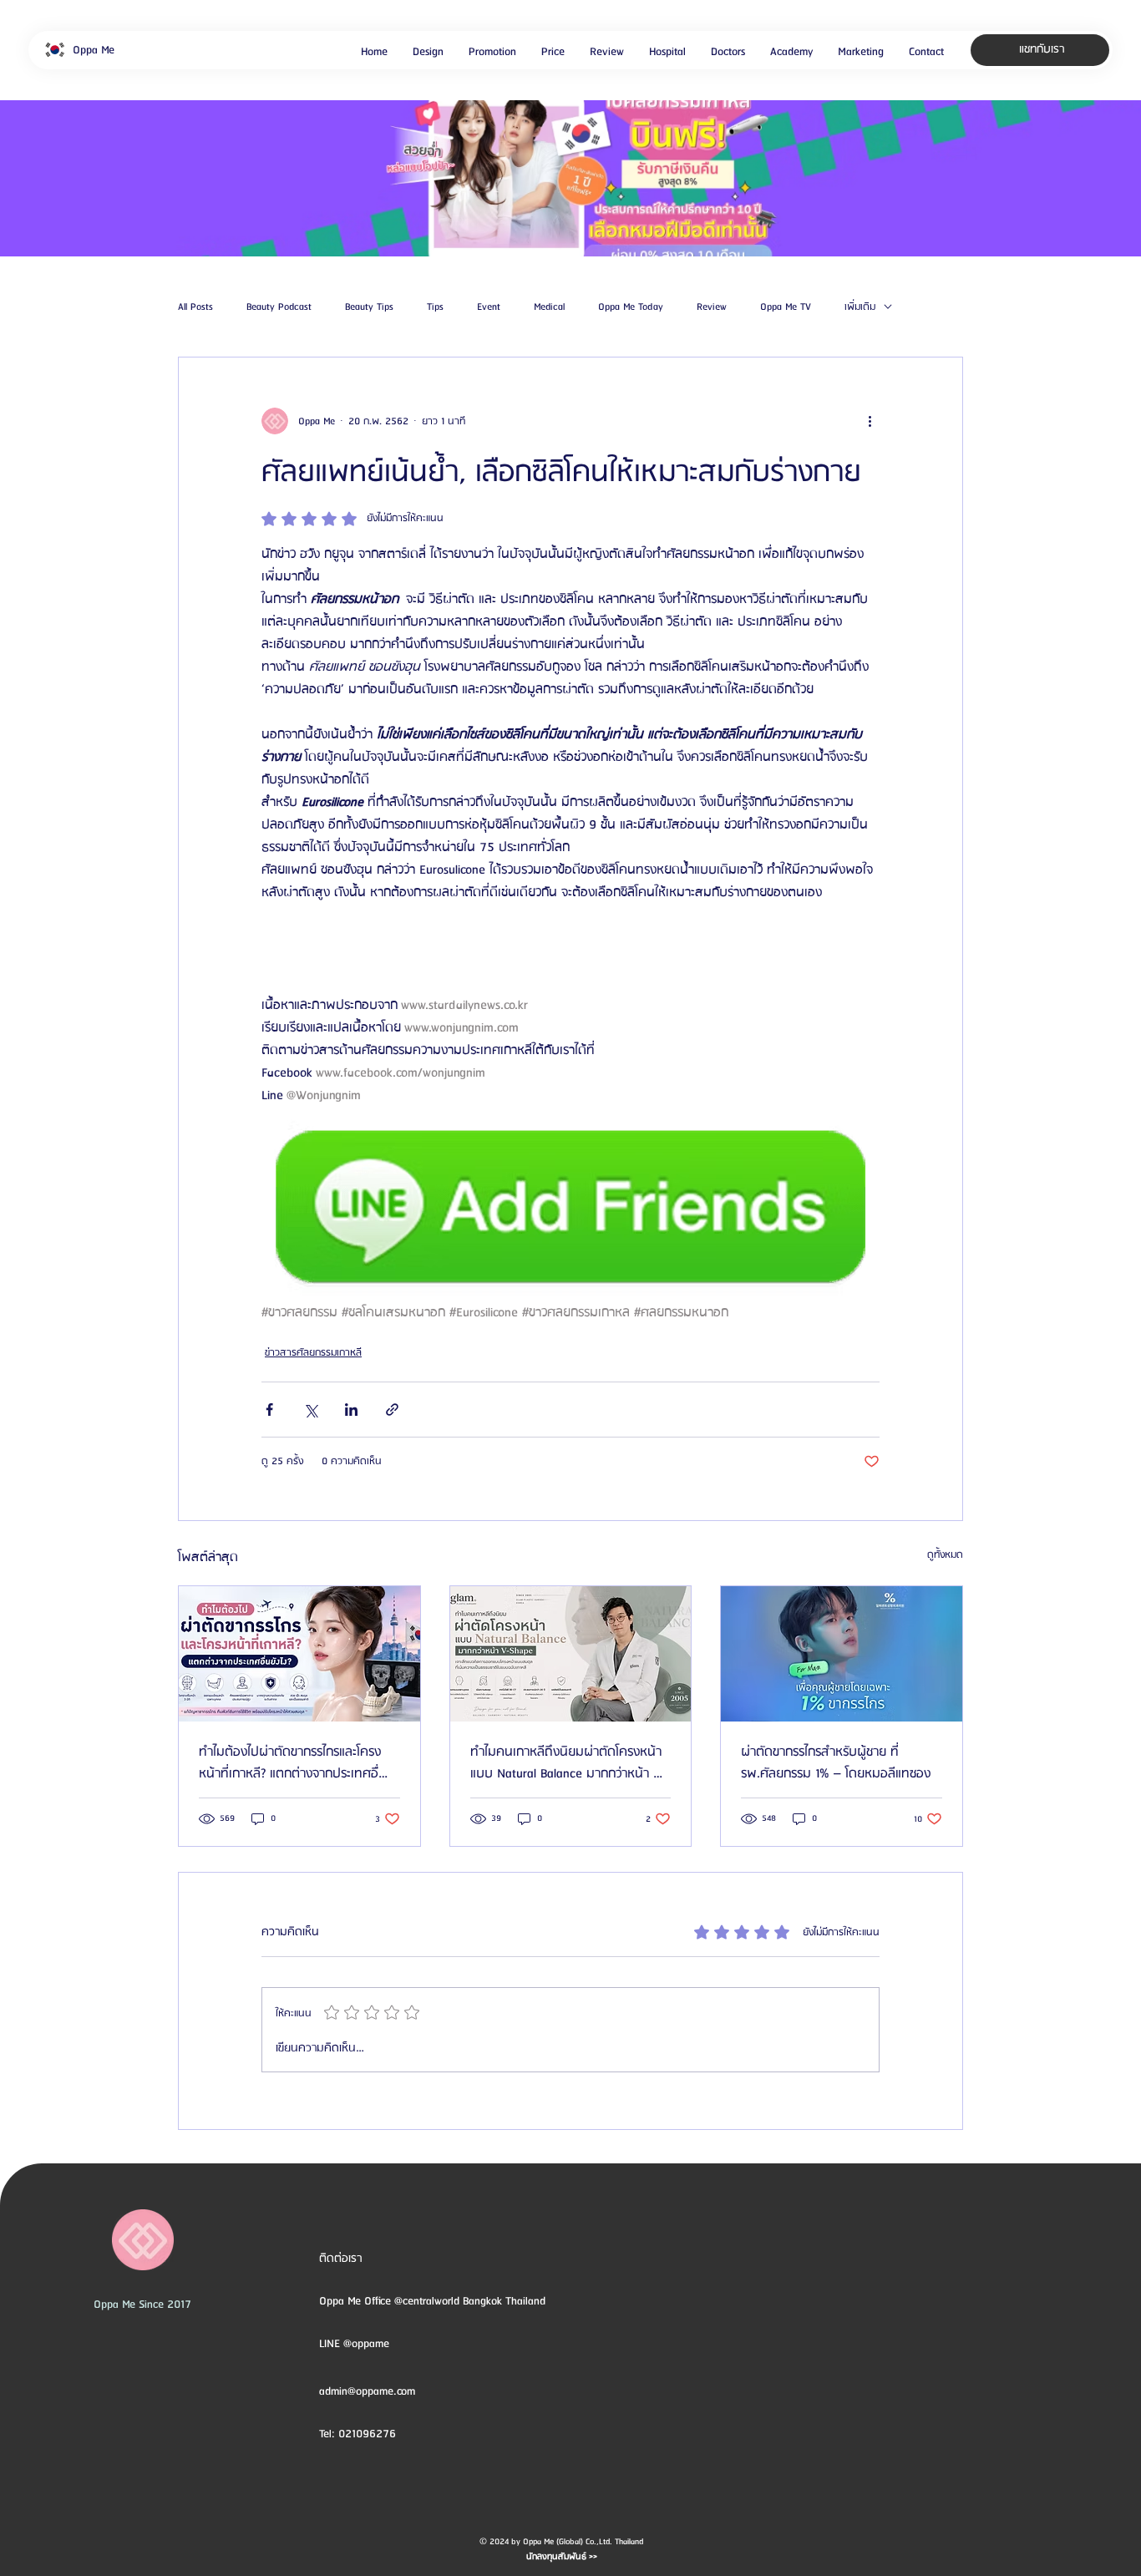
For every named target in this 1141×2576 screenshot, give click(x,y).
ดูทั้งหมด (945, 1555)
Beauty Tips (369, 307)
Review (712, 307)
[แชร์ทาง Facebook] (269, 1410)
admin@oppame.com (367, 2391)
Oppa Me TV (786, 307)
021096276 (367, 2434)
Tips (435, 307)
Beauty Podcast (279, 307)
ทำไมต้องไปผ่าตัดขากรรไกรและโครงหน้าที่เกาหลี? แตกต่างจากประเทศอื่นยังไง (293, 1763)
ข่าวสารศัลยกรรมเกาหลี (313, 1353)
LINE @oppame (356, 2344)
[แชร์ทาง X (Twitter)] (310, 1410)
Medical (549, 307)
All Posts (195, 307)
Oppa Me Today (631, 307)
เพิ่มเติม (860, 307)
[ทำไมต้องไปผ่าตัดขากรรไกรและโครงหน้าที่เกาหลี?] (299, 1654)
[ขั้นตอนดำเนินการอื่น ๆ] (870, 421)
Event (489, 307)
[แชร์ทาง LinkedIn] (351, 1410)
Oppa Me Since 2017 (142, 2305)
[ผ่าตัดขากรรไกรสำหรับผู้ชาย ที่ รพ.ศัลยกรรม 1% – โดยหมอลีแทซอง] (842, 1654)
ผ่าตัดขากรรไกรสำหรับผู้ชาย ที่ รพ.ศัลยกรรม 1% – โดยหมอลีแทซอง (836, 1763)
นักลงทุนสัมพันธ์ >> (562, 2557)
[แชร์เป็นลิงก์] (392, 1410)
